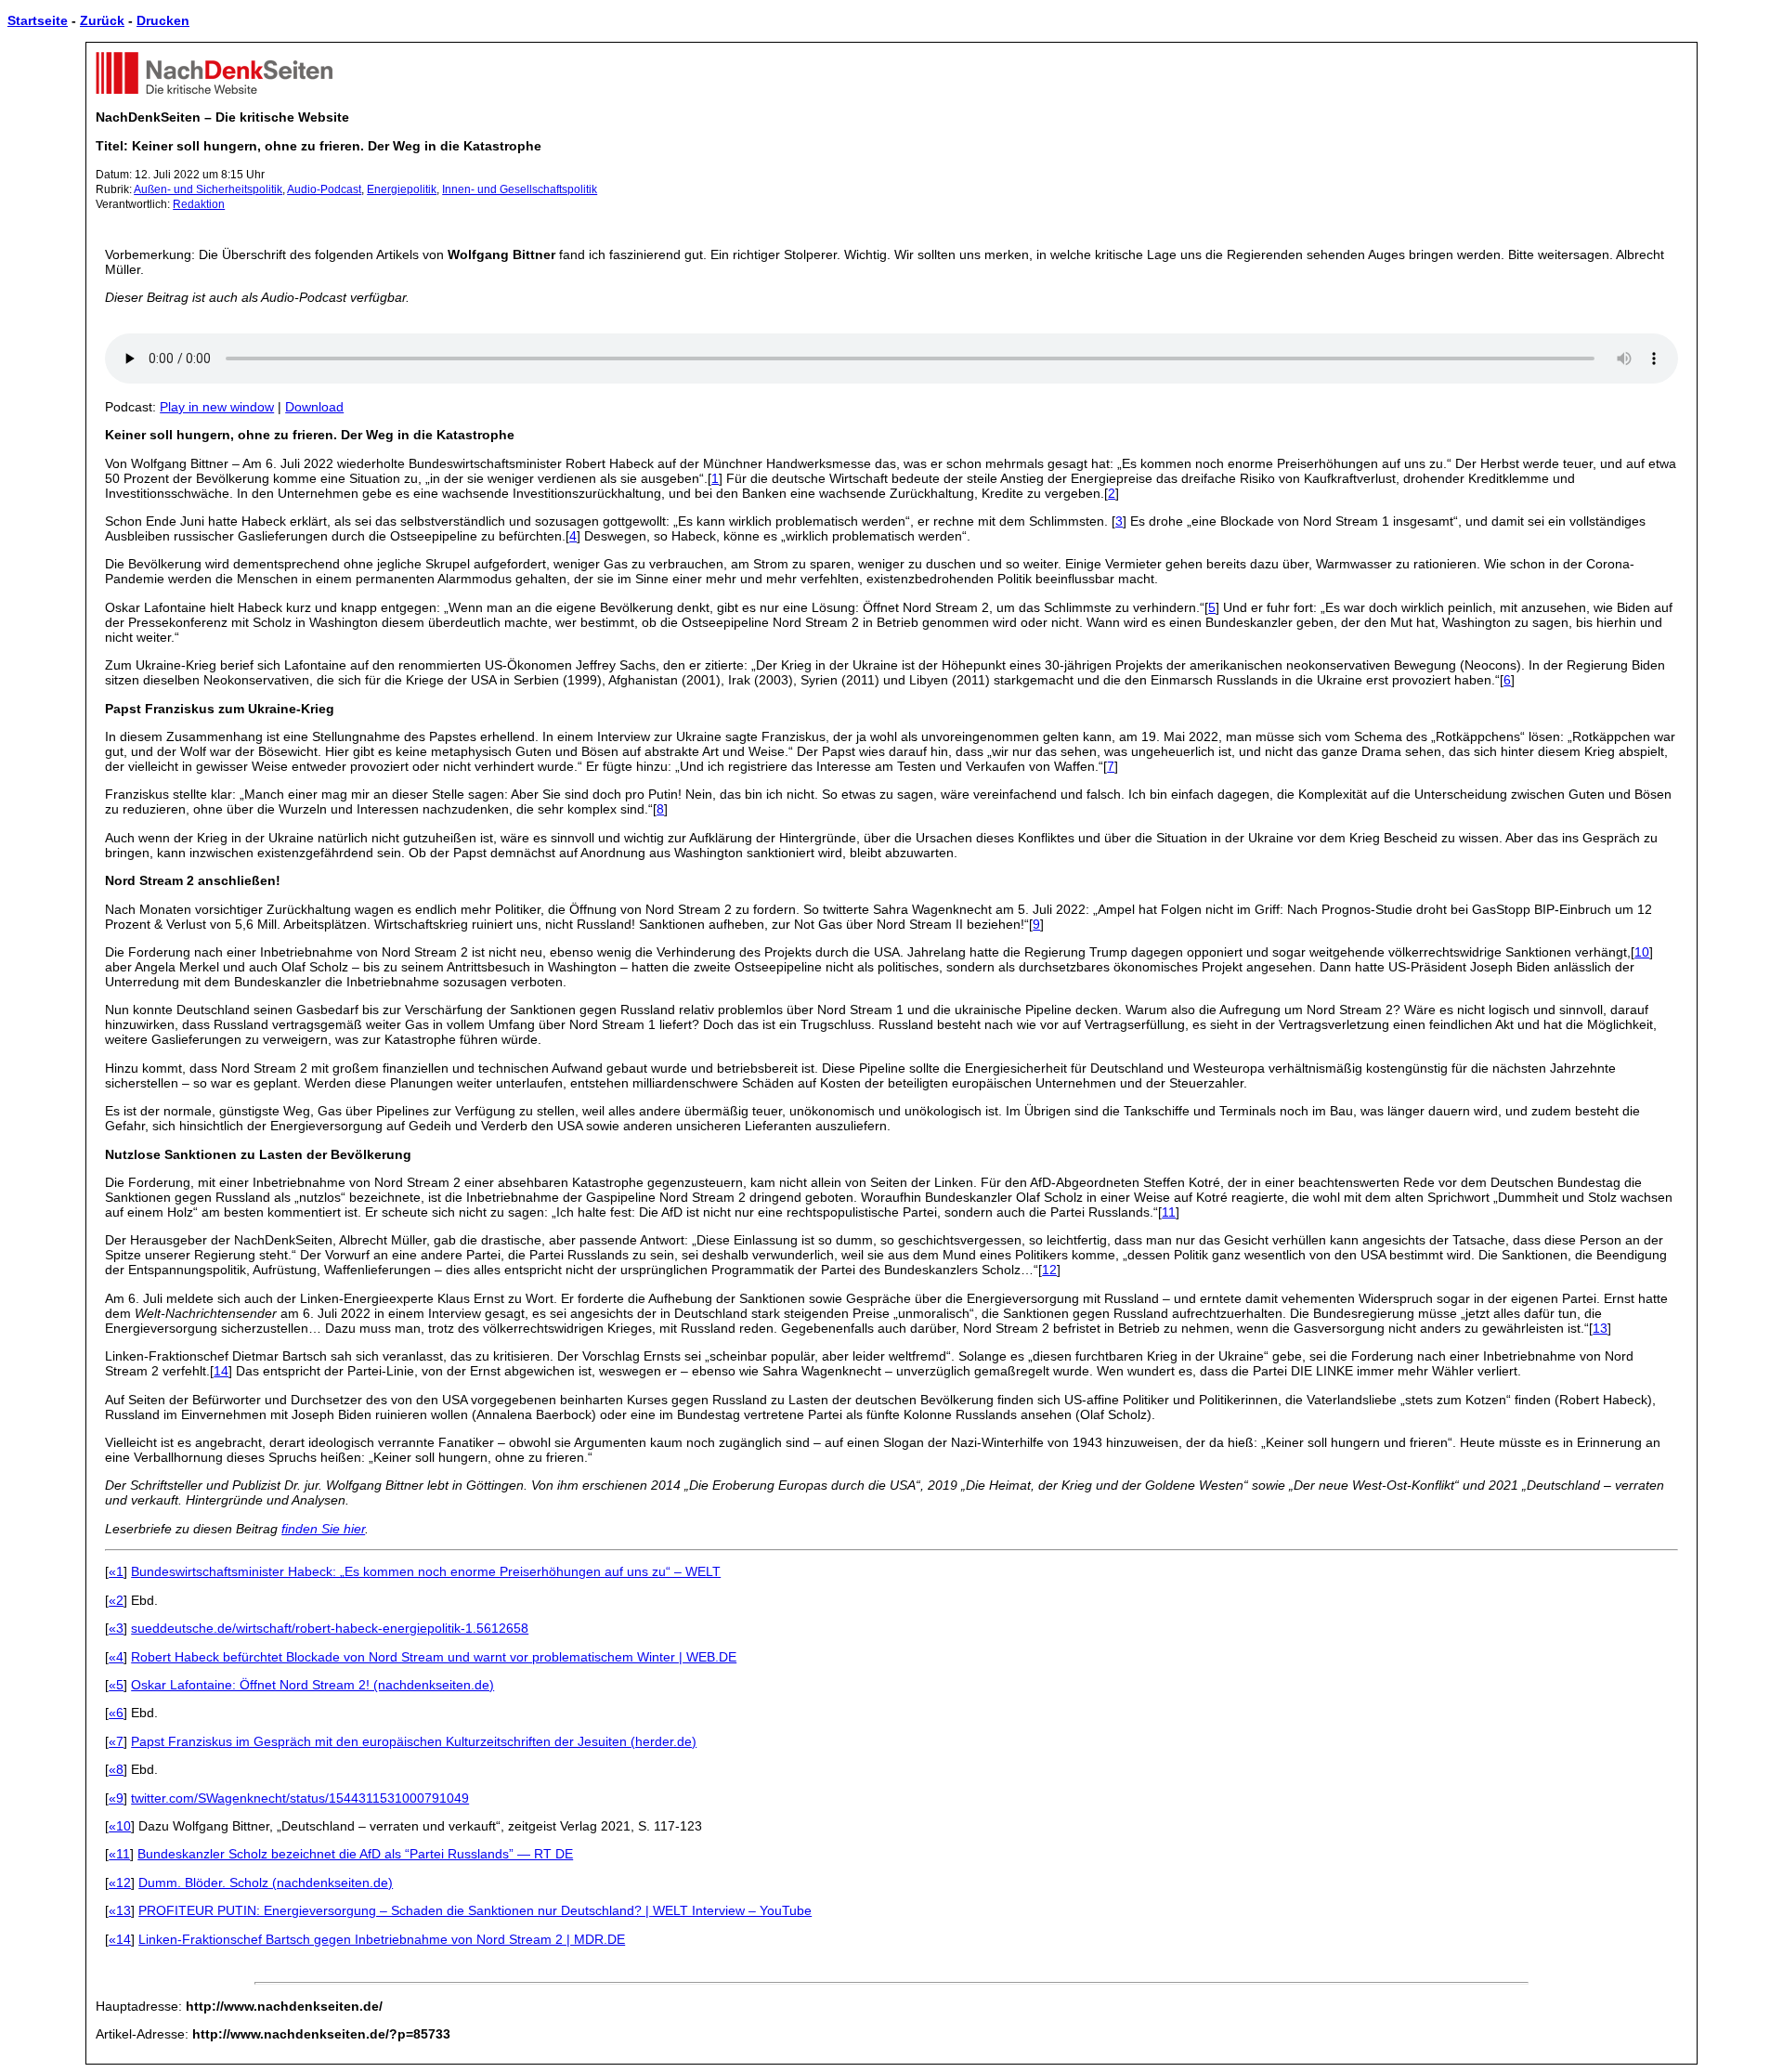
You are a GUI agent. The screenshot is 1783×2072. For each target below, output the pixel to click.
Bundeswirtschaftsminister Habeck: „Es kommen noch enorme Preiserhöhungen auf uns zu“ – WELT (426, 1571)
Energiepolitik (402, 189)
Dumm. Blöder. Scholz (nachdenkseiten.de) (266, 1883)
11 (1169, 1212)
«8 (116, 1769)
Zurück (102, 20)
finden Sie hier (323, 1529)
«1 (116, 1571)
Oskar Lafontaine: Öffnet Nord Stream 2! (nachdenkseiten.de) (312, 1685)
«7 (116, 1741)
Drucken (163, 20)
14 (221, 1371)
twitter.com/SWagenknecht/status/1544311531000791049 (300, 1798)
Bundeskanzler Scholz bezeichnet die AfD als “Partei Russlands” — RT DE (355, 1854)
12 (1049, 1270)
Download (314, 407)
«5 (116, 1685)
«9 (116, 1798)
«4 (116, 1657)
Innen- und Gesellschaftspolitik (520, 189)
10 (1642, 952)
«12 (120, 1883)
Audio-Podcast (324, 189)
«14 (120, 1939)
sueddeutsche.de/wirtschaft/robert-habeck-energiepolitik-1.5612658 (330, 1628)
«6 (116, 1713)
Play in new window (217, 407)
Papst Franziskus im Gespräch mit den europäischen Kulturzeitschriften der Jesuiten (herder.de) (414, 1741)
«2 (116, 1600)
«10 (120, 1826)
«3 (116, 1628)
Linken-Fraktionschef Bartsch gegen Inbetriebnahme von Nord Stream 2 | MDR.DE (382, 1939)
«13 (120, 1910)
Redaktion (199, 204)
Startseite (38, 20)
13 (1600, 1328)
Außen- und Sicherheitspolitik (208, 189)
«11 (119, 1854)
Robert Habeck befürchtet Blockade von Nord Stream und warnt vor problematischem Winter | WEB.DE (434, 1657)
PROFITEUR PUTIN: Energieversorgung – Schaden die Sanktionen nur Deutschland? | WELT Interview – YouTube (475, 1910)
